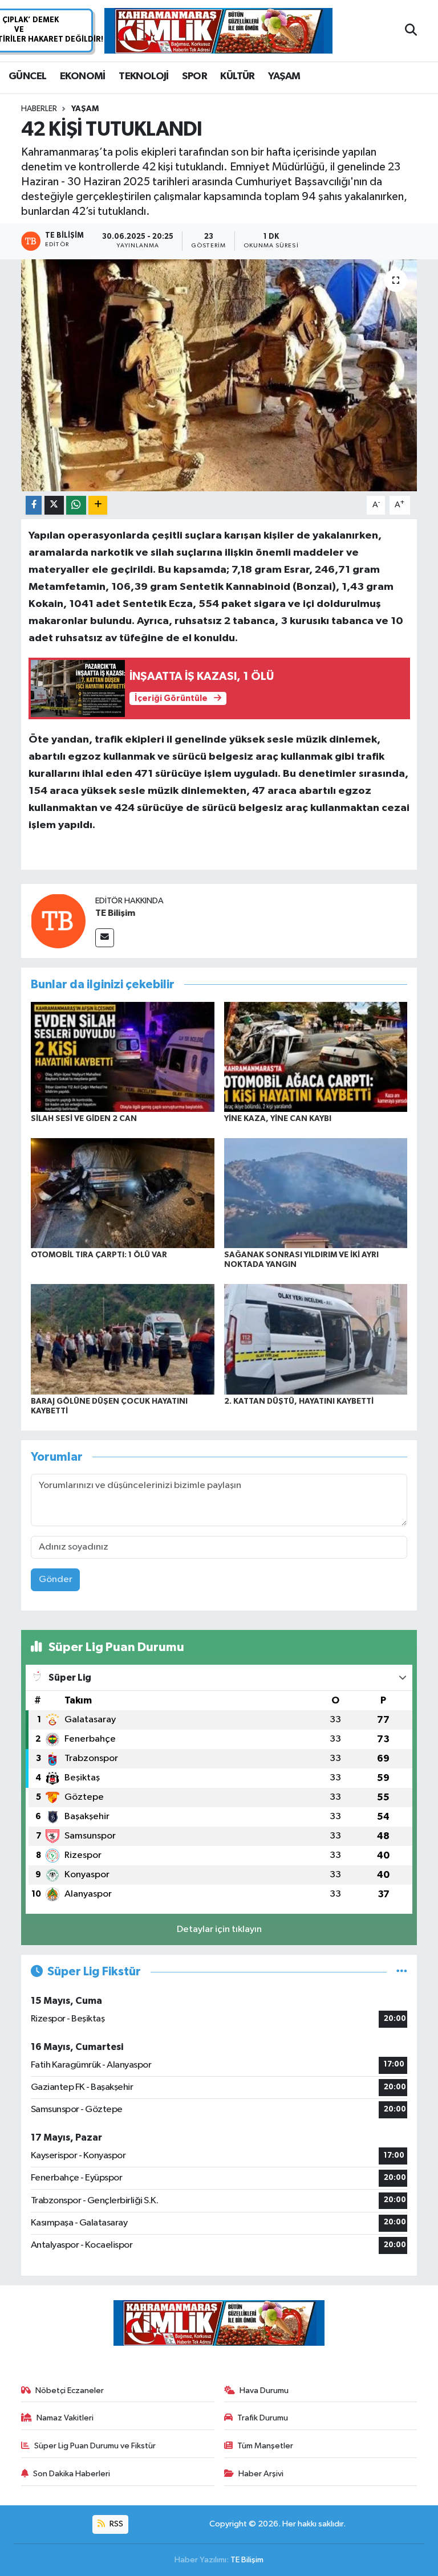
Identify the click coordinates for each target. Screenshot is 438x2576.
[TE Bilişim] (58, 921)
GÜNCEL (27, 76)
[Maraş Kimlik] (218, 31)
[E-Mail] (105, 938)
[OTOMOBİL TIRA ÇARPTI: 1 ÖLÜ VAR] (123, 1193)
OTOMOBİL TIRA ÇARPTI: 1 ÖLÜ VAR (99, 1255)
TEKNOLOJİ (144, 76)
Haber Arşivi (261, 2474)
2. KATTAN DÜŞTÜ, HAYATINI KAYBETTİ (299, 1401)
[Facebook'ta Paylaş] (34, 505)
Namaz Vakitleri (65, 2418)
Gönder (56, 1580)
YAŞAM (284, 76)
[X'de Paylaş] (54, 505)
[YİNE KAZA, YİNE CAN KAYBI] (316, 1056)
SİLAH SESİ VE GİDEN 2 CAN (84, 1119)
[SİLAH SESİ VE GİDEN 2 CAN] (123, 1056)
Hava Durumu (264, 2390)
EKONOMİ (83, 76)
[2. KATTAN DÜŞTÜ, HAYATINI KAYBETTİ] (316, 1339)
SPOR (194, 76)
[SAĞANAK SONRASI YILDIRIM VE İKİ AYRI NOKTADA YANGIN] (316, 1193)
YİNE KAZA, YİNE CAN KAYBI (278, 1119)
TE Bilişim (115, 913)
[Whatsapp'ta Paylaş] (76, 505)
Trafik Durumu (263, 2418)
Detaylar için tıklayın (219, 1929)
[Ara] (411, 31)
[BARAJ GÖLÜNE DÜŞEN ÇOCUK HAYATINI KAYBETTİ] (123, 1339)
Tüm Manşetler (265, 2446)
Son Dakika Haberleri (72, 2474)
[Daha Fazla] (98, 505)
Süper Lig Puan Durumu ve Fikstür (95, 2446)
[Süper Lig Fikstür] (402, 1972)
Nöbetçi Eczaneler (70, 2390)
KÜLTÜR (237, 76)
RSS (115, 2524)
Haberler (39, 109)
